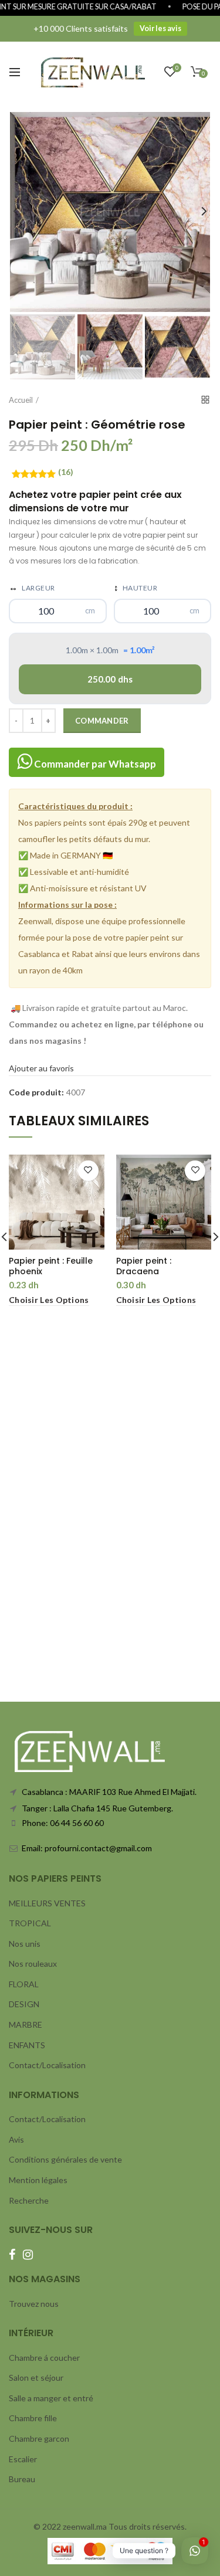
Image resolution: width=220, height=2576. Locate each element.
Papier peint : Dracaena (144, 1266)
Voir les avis (160, 28)
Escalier (23, 2459)
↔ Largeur (32, 587)
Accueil (21, 400)
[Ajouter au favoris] (88, 1171)
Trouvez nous (34, 2304)
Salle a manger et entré (51, 2398)
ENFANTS (27, 2045)
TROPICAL (30, 1923)
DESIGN (24, 2004)
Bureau (22, 2479)
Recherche (29, 2200)
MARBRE (26, 2025)
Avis (16, 2139)
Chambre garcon (39, 2438)
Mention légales (38, 2180)
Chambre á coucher (44, 2358)
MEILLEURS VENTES (47, 1903)
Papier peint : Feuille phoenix (51, 1266)
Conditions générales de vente (65, 2159)
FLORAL (24, 1984)
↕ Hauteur (136, 587)
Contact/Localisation (47, 2065)
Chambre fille (33, 2418)
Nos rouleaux (33, 1964)
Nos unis (25, 1944)
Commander (102, 721)
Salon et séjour (36, 2378)
